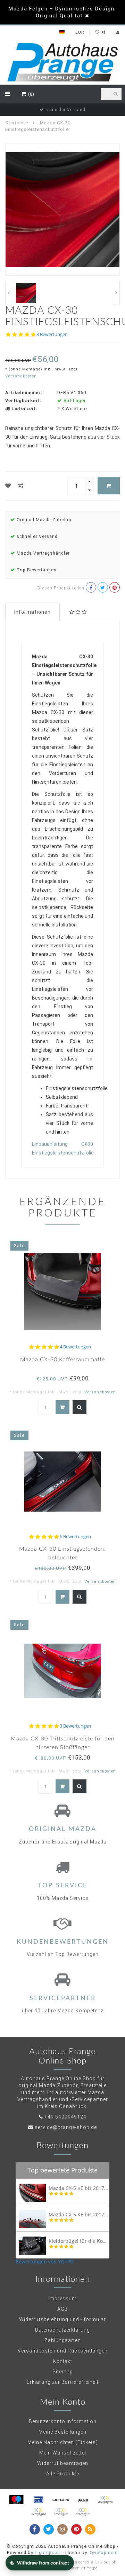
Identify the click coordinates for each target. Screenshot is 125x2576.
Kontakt (62, 2361)
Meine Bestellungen (62, 2432)
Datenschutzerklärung (62, 2330)
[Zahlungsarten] (16, 2500)
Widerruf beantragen (63, 2463)
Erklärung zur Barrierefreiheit (63, 2382)
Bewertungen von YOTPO (45, 2261)
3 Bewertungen (52, 334)
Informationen (32, 612)
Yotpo (92, 2568)
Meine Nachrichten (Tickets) (63, 2442)
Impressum (62, 2299)
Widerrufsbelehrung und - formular (62, 2319)
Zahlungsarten (63, 2340)
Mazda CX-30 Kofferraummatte (62, 1360)
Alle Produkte (63, 2474)
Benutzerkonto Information (63, 2421)
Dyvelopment (103, 2552)
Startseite (17, 123)
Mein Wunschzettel (63, 2453)
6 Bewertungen (75, 1537)
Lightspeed (47, 2552)
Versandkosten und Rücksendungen (63, 2351)
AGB (63, 2309)
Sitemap (63, 2372)
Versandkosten (21, 376)
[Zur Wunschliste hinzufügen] (8, 486)
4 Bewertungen (75, 1347)
